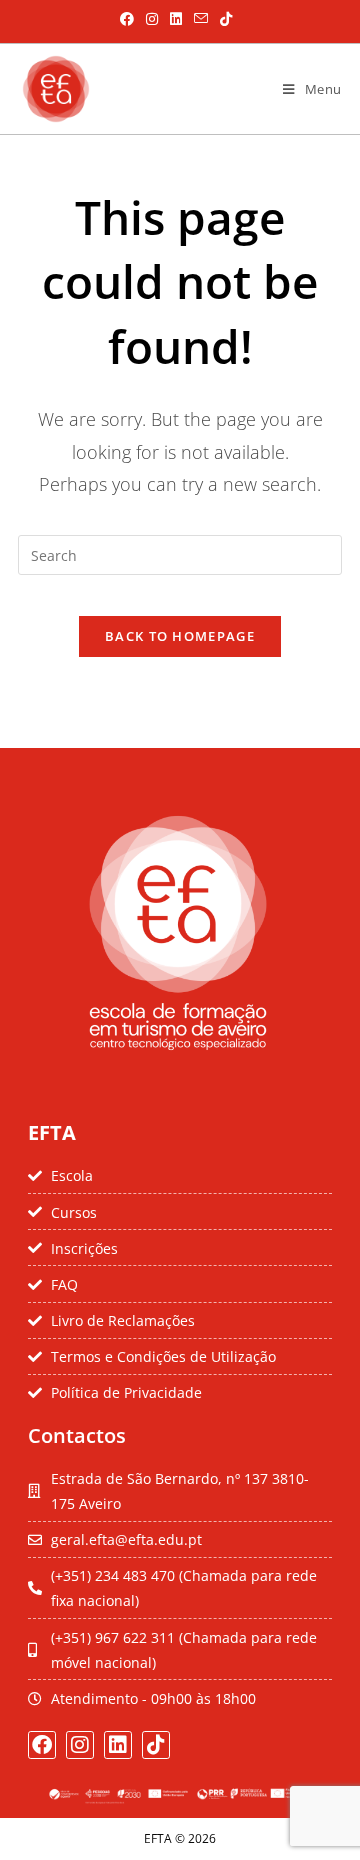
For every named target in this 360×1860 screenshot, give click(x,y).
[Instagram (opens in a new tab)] (152, 19)
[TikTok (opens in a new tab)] (223, 19)
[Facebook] (42, 1745)
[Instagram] (80, 1745)
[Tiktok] (156, 1745)
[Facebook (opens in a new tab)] (127, 19)
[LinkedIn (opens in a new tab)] (176, 19)
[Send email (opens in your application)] (201, 19)
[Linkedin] (118, 1745)
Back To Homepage (180, 636)
